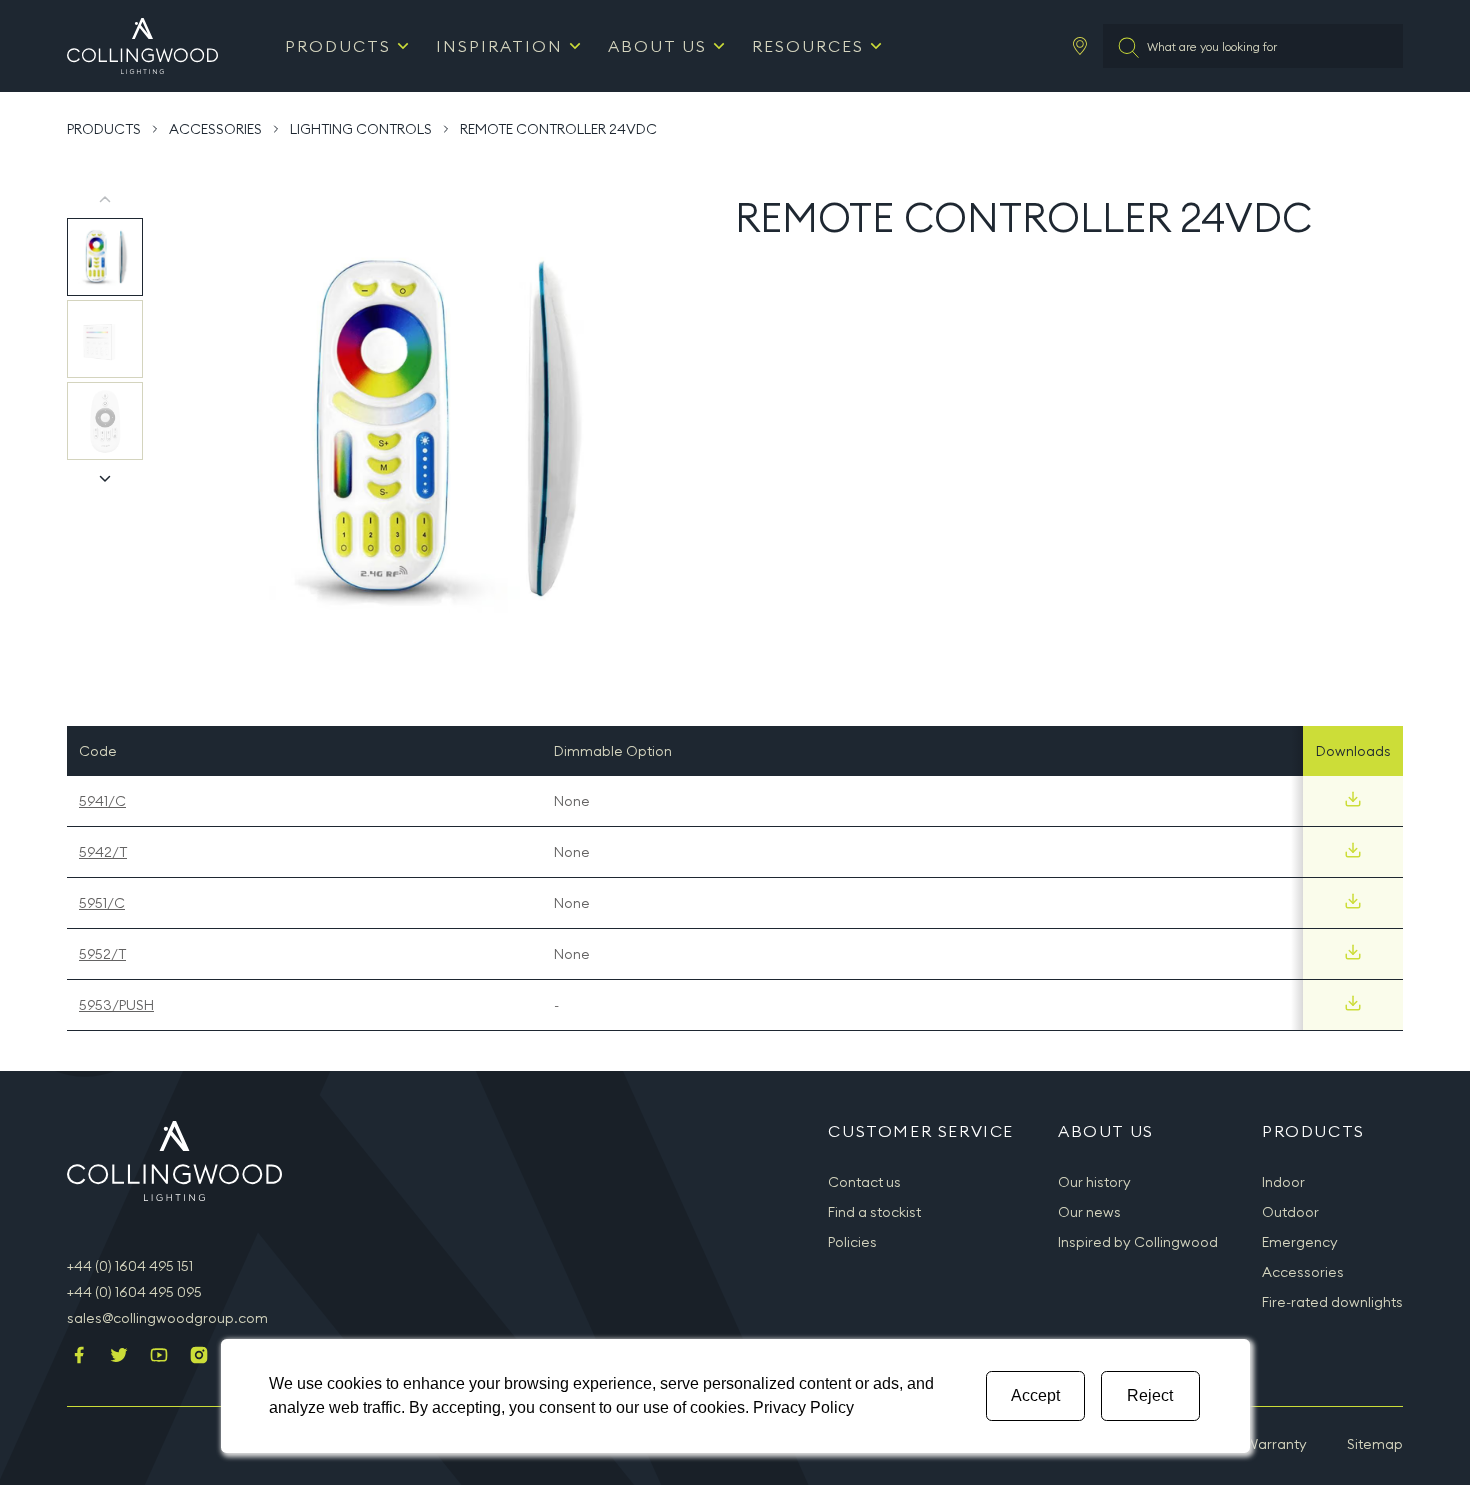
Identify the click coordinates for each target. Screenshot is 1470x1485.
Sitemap (1375, 1444)
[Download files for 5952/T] (1353, 952)
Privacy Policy (803, 1407)
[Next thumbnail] (105, 478)
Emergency (1300, 1242)
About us (657, 46)
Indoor (1283, 1182)
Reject (1150, 1395)
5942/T (103, 852)
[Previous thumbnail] (105, 200)
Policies (852, 1242)
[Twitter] (119, 1357)
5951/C (102, 903)
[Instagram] (199, 1357)
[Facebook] (79, 1357)
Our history (1094, 1182)
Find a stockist (874, 1212)
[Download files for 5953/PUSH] (1353, 1003)
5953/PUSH (116, 1005)
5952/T (102, 954)
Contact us (864, 1182)
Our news (1089, 1212)
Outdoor (1290, 1212)
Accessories (215, 129)
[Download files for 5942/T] (1353, 850)
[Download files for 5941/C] (1353, 799)
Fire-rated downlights (1332, 1302)
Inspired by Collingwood (1138, 1242)
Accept (1035, 1395)
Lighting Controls (361, 129)
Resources (808, 46)
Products (338, 46)
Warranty (1276, 1444)
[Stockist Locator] (1080, 46)
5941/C (102, 801)
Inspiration (499, 46)
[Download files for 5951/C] (1353, 901)
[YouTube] (159, 1357)
